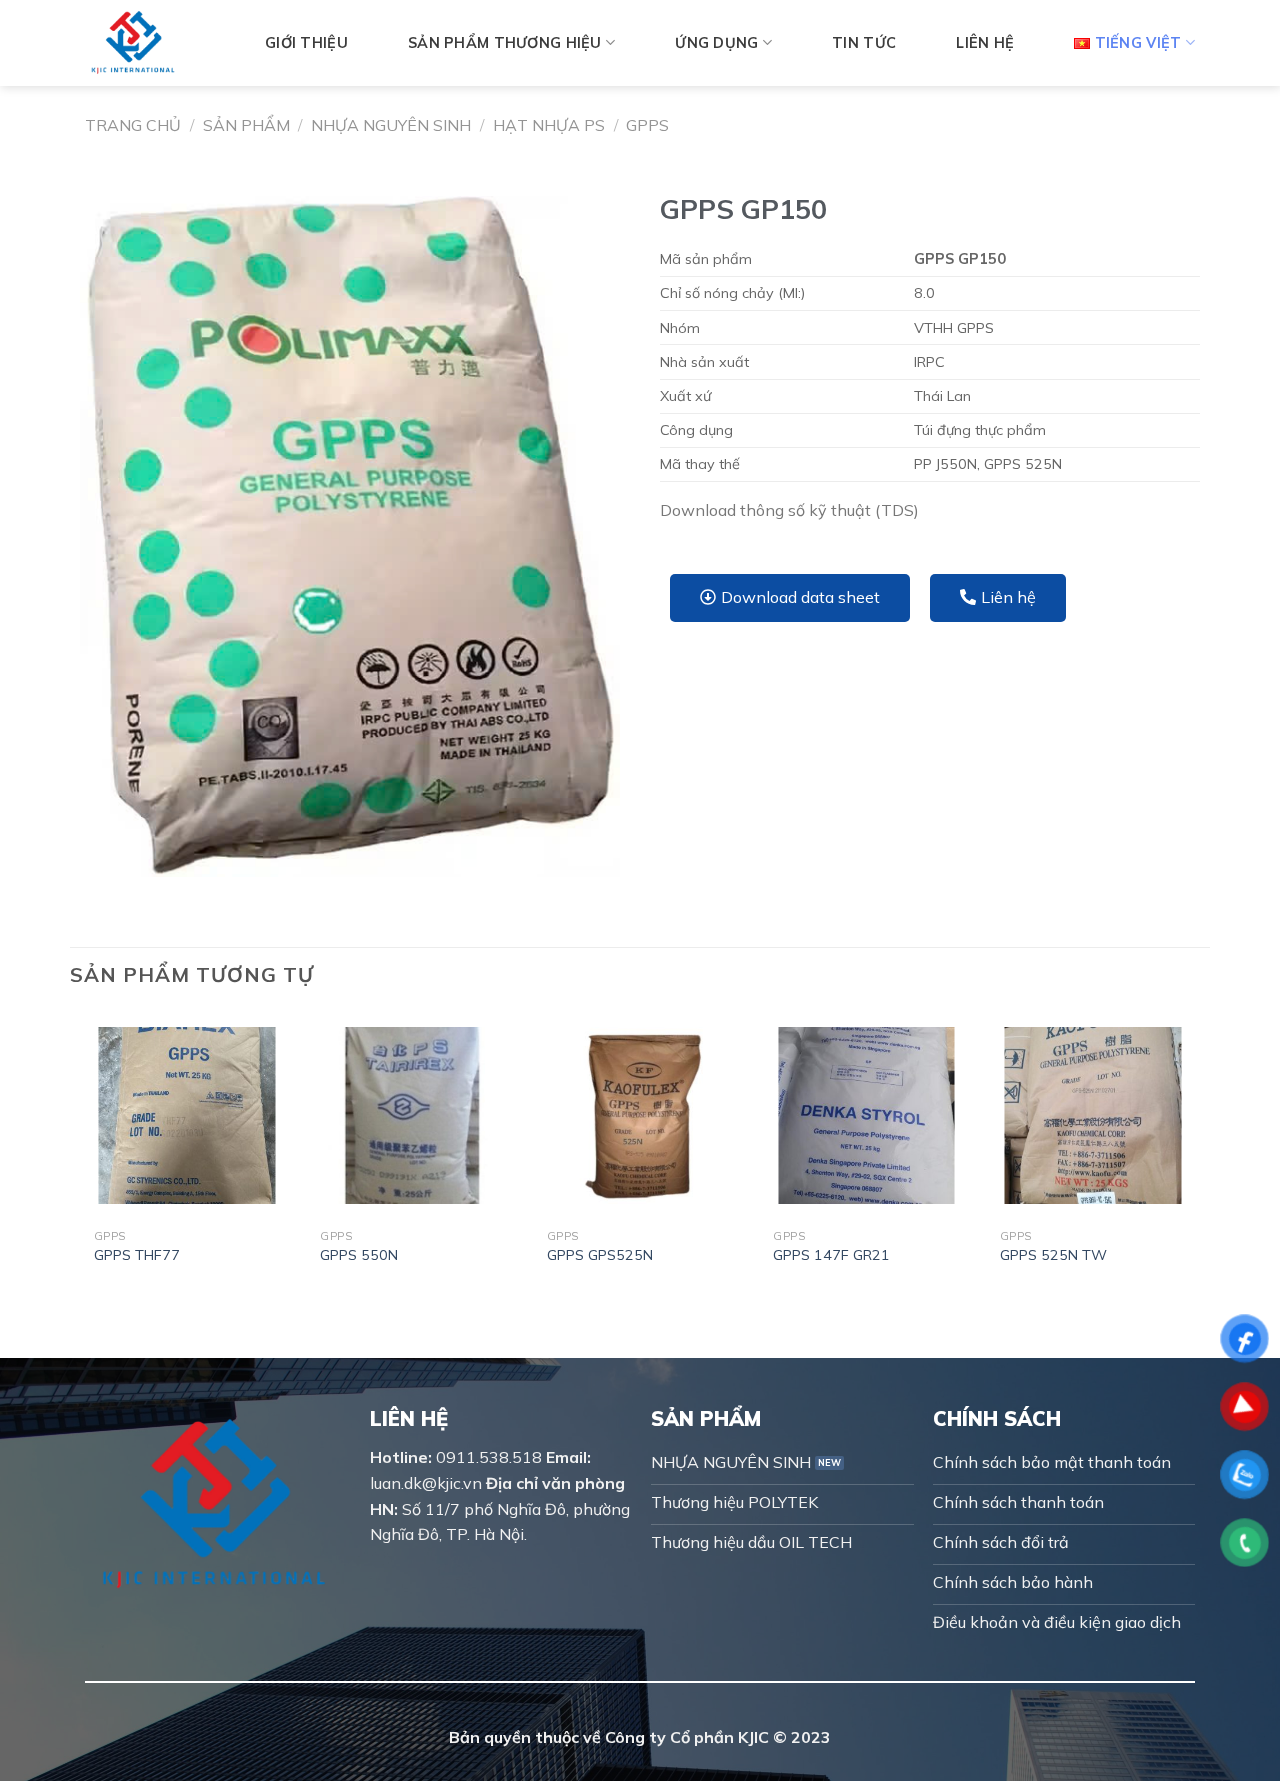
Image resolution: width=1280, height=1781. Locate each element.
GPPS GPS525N (600, 1255)
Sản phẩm (246, 125)
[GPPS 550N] (413, 1115)
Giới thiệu (306, 43)
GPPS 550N (359, 1255)
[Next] (1195, 1153)
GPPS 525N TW (1053, 1255)
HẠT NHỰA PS (549, 125)
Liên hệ (985, 43)
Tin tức (864, 43)
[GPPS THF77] (187, 1115)
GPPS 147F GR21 (831, 1255)
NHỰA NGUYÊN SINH (391, 125)
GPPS (647, 125)
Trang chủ (133, 125)
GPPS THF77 (137, 1255)
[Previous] (85, 1153)
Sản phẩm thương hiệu (505, 43)
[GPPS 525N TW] (1093, 1115)
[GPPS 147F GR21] (866, 1115)
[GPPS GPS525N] (640, 1115)
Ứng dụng (716, 43)
